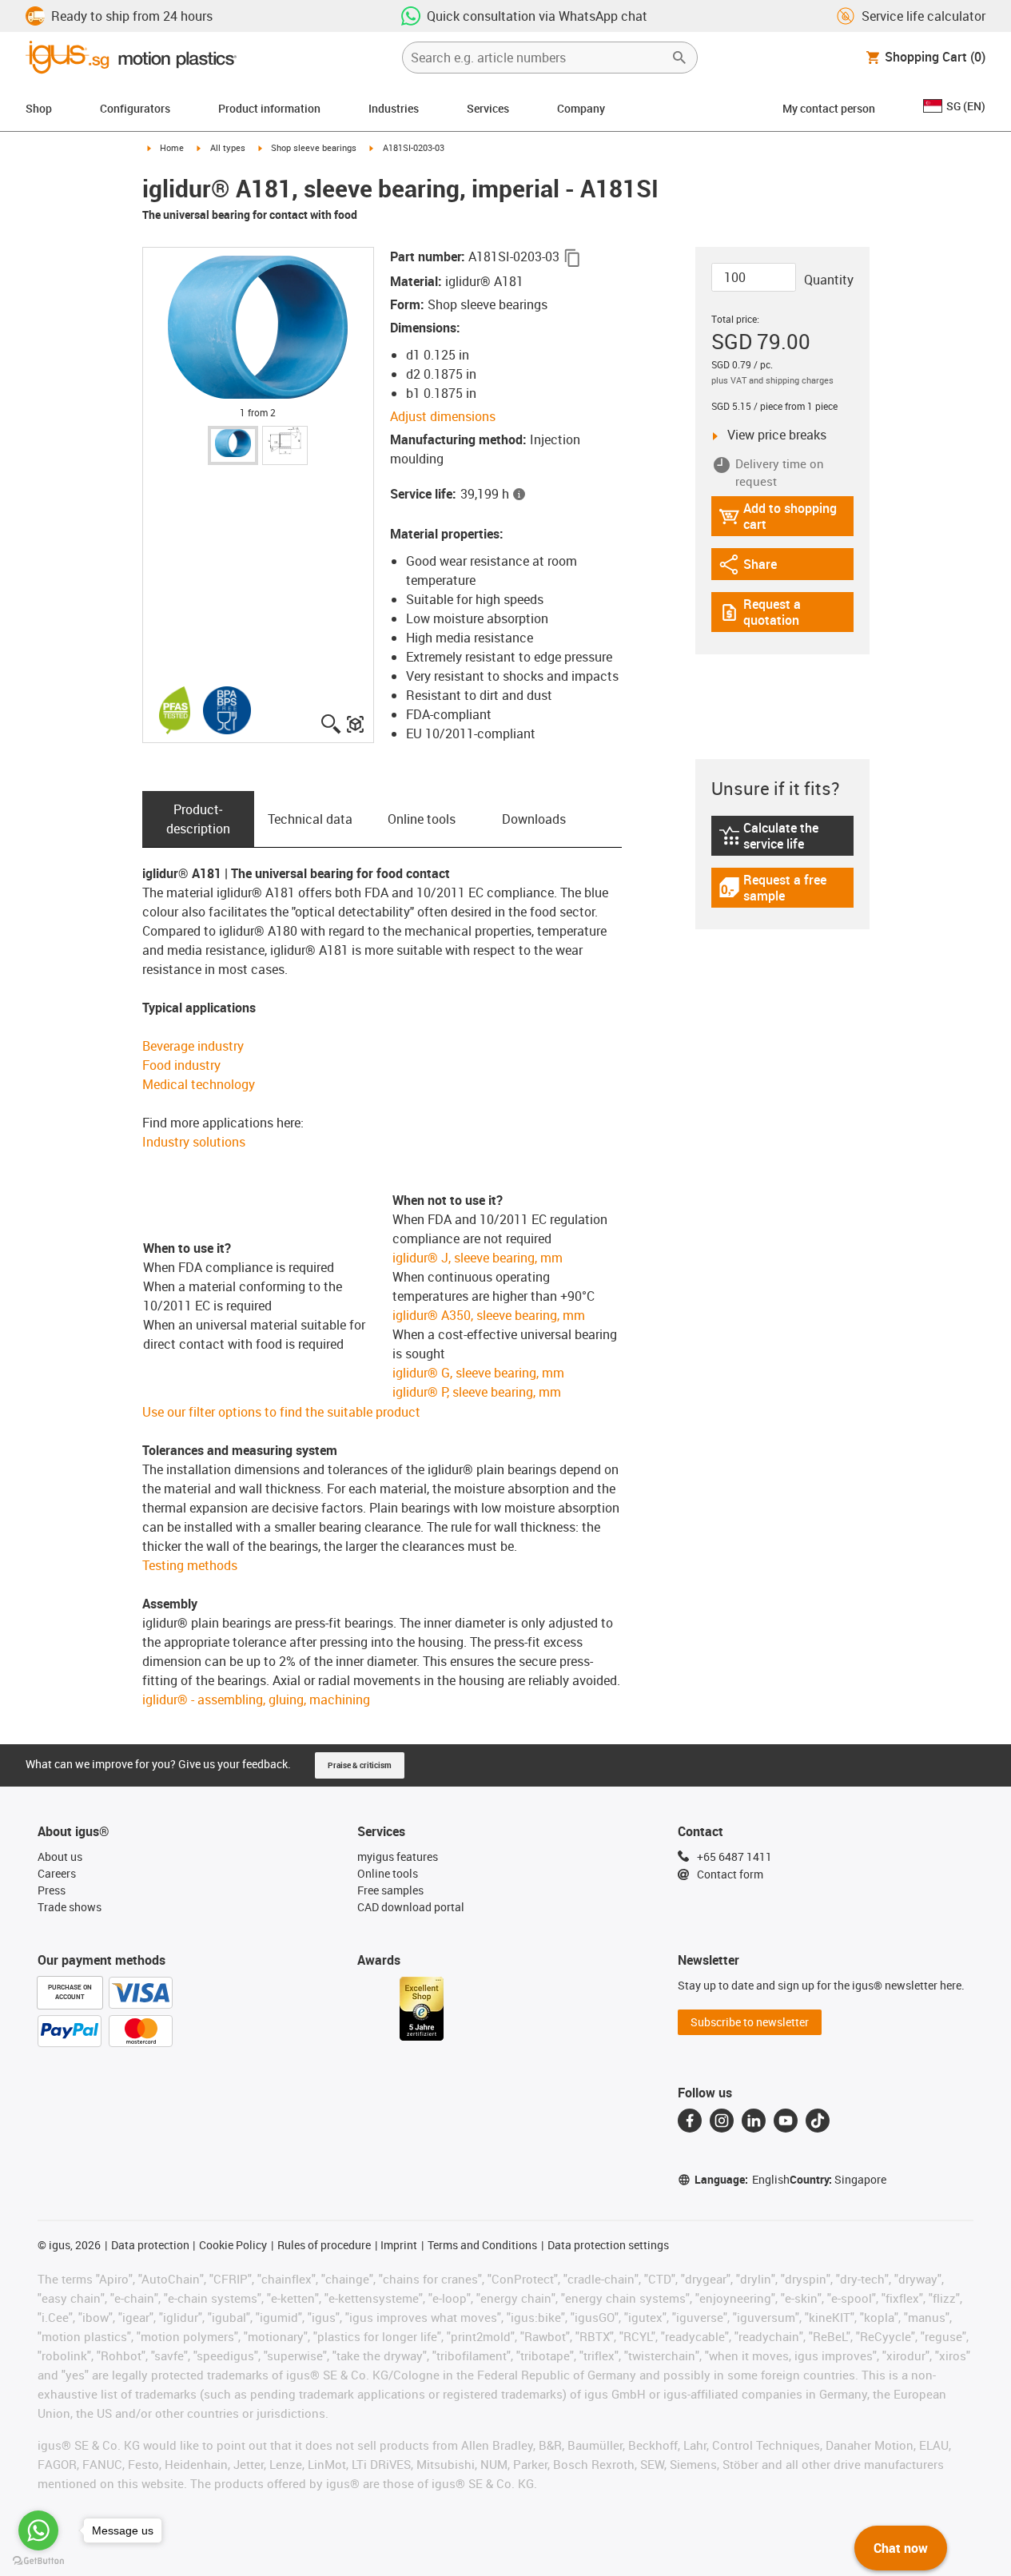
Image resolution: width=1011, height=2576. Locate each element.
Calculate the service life (786, 836)
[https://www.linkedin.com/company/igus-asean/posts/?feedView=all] (754, 2121)
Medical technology (199, 1084)
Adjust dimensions (443, 416)
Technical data (310, 819)
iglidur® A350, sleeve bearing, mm (489, 1315)
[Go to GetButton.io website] (38, 2560)
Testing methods (190, 1565)
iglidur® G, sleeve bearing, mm (478, 1373)
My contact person (829, 108)
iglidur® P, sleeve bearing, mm (477, 1392)
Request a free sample (784, 888)
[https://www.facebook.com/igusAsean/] (690, 2121)
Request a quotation (786, 612)
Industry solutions (194, 1142)
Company (581, 108)
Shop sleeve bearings (314, 147)
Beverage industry (193, 1046)
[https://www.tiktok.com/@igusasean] (818, 2121)
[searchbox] (537, 58)
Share (762, 568)
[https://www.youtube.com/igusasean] (786, 2121)
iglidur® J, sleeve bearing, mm (478, 1258)
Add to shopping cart (778, 516)
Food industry (181, 1065)
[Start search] (679, 58)
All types (228, 147)
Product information (269, 108)
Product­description (198, 819)
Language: (742, 2179)
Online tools (422, 819)
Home (172, 147)
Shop (39, 108)
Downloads (534, 819)
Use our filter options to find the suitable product (281, 1412)
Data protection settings (608, 2245)
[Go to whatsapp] (38, 2530)
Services (488, 108)
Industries (394, 108)
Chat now (901, 2548)
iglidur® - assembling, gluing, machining (256, 1699)
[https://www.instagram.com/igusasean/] (722, 2121)
